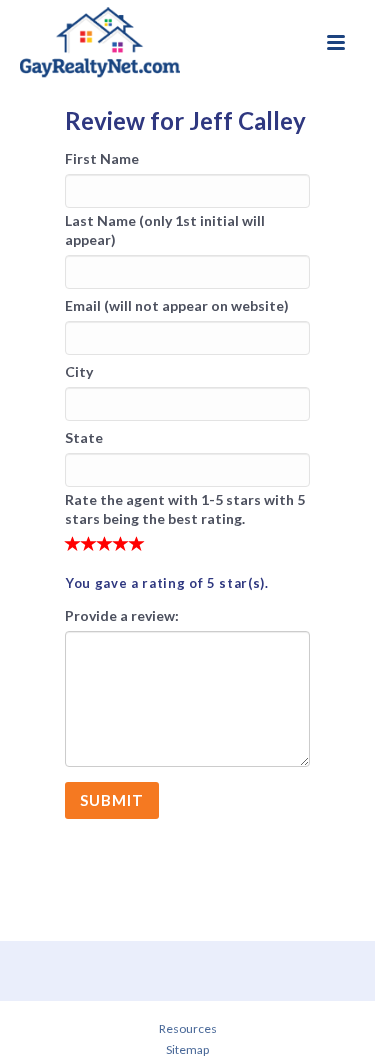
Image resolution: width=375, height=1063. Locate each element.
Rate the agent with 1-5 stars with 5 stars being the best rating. (185, 508)
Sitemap (187, 1049)
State (84, 437)
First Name (102, 158)
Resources (188, 1028)
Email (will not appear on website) (177, 305)
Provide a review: (122, 615)
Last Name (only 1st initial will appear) (165, 229)
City (79, 371)
